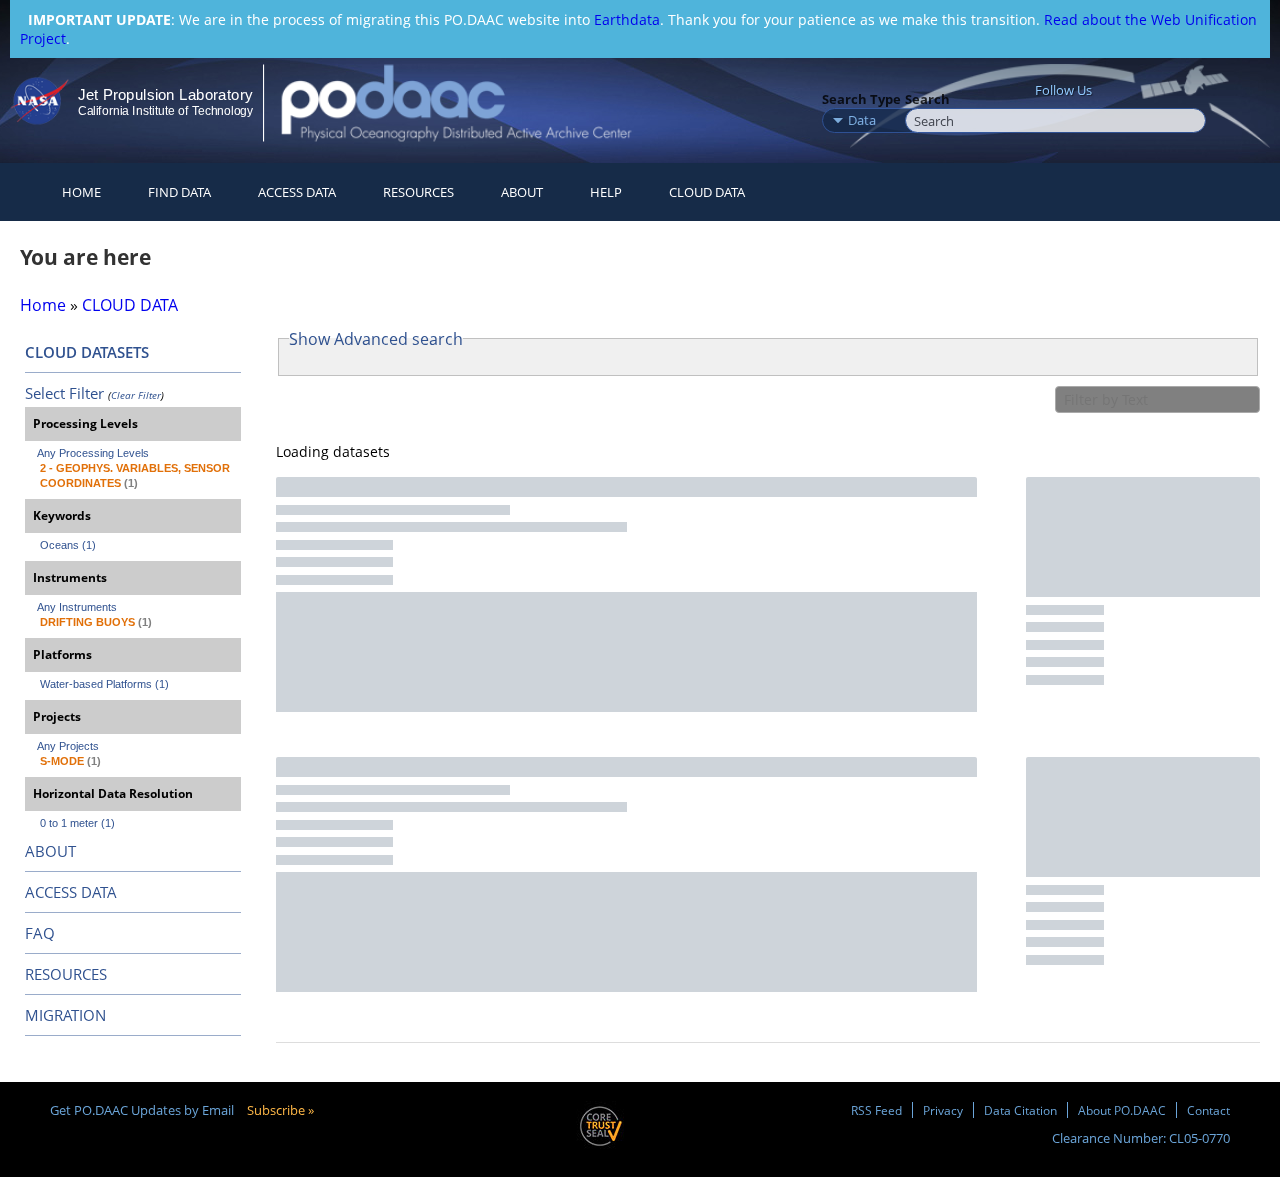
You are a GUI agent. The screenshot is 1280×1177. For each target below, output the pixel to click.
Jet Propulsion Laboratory (165, 94)
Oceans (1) (68, 545)
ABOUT (50, 851)
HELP (606, 192)
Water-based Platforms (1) (104, 684)
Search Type (861, 99)
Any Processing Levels (93, 453)
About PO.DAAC (1122, 1110)
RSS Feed (876, 1110)
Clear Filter (136, 395)
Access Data (297, 192)
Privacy (943, 1110)
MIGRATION (65, 1015)
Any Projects (68, 746)
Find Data (179, 192)
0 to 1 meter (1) (77, 823)
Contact (1208, 1110)
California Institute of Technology (165, 111)
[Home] (473, 102)
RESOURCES (418, 192)
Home (81, 192)
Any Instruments (77, 607)
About (522, 192)
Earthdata (627, 19)
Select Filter (64, 393)
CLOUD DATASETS (87, 352)
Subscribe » (280, 1110)
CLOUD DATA (707, 192)
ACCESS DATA (71, 892)
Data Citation (1020, 1110)
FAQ (40, 933)
